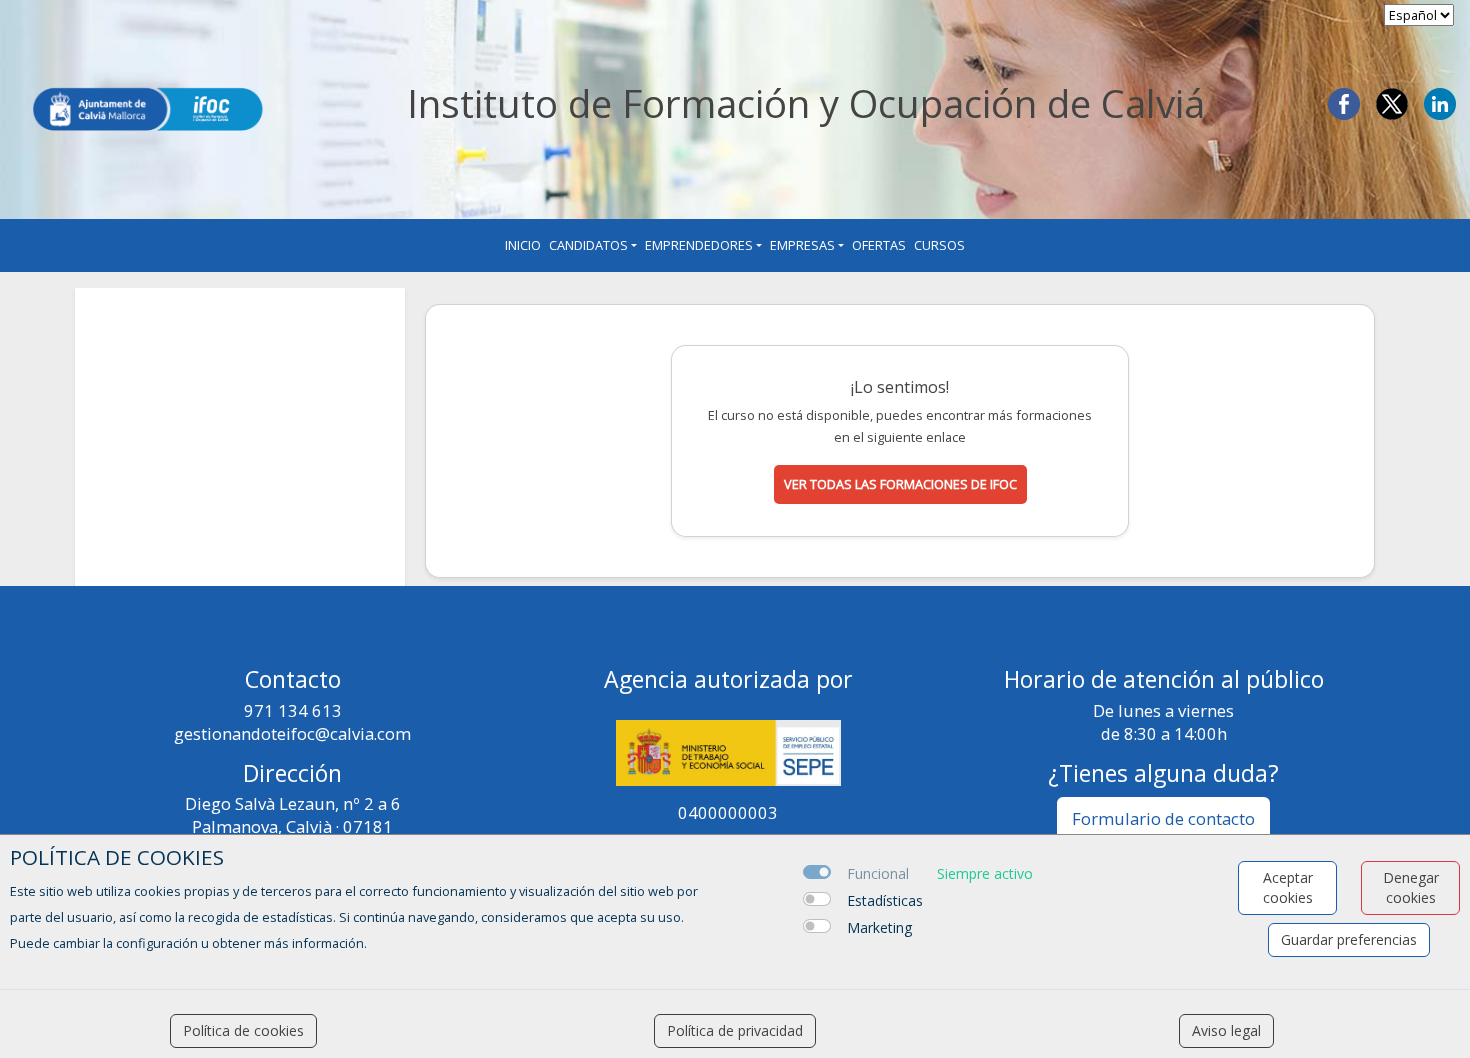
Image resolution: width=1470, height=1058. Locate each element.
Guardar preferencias (1349, 939)
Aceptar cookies (1288, 887)
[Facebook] (1344, 102)
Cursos (939, 245)
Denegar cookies (1411, 887)
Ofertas (879, 245)
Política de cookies (243, 1030)
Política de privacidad (735, 1030)
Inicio (523, 245)
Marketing (879, 927)
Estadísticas (885, 900)
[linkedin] (1440, 102)
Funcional (878, 873)
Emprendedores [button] (699, 245)
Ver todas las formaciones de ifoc (900, 484)
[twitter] (1392, 102)
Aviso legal (1226, 1030)
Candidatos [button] (588, 245)
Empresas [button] (802, 245)
